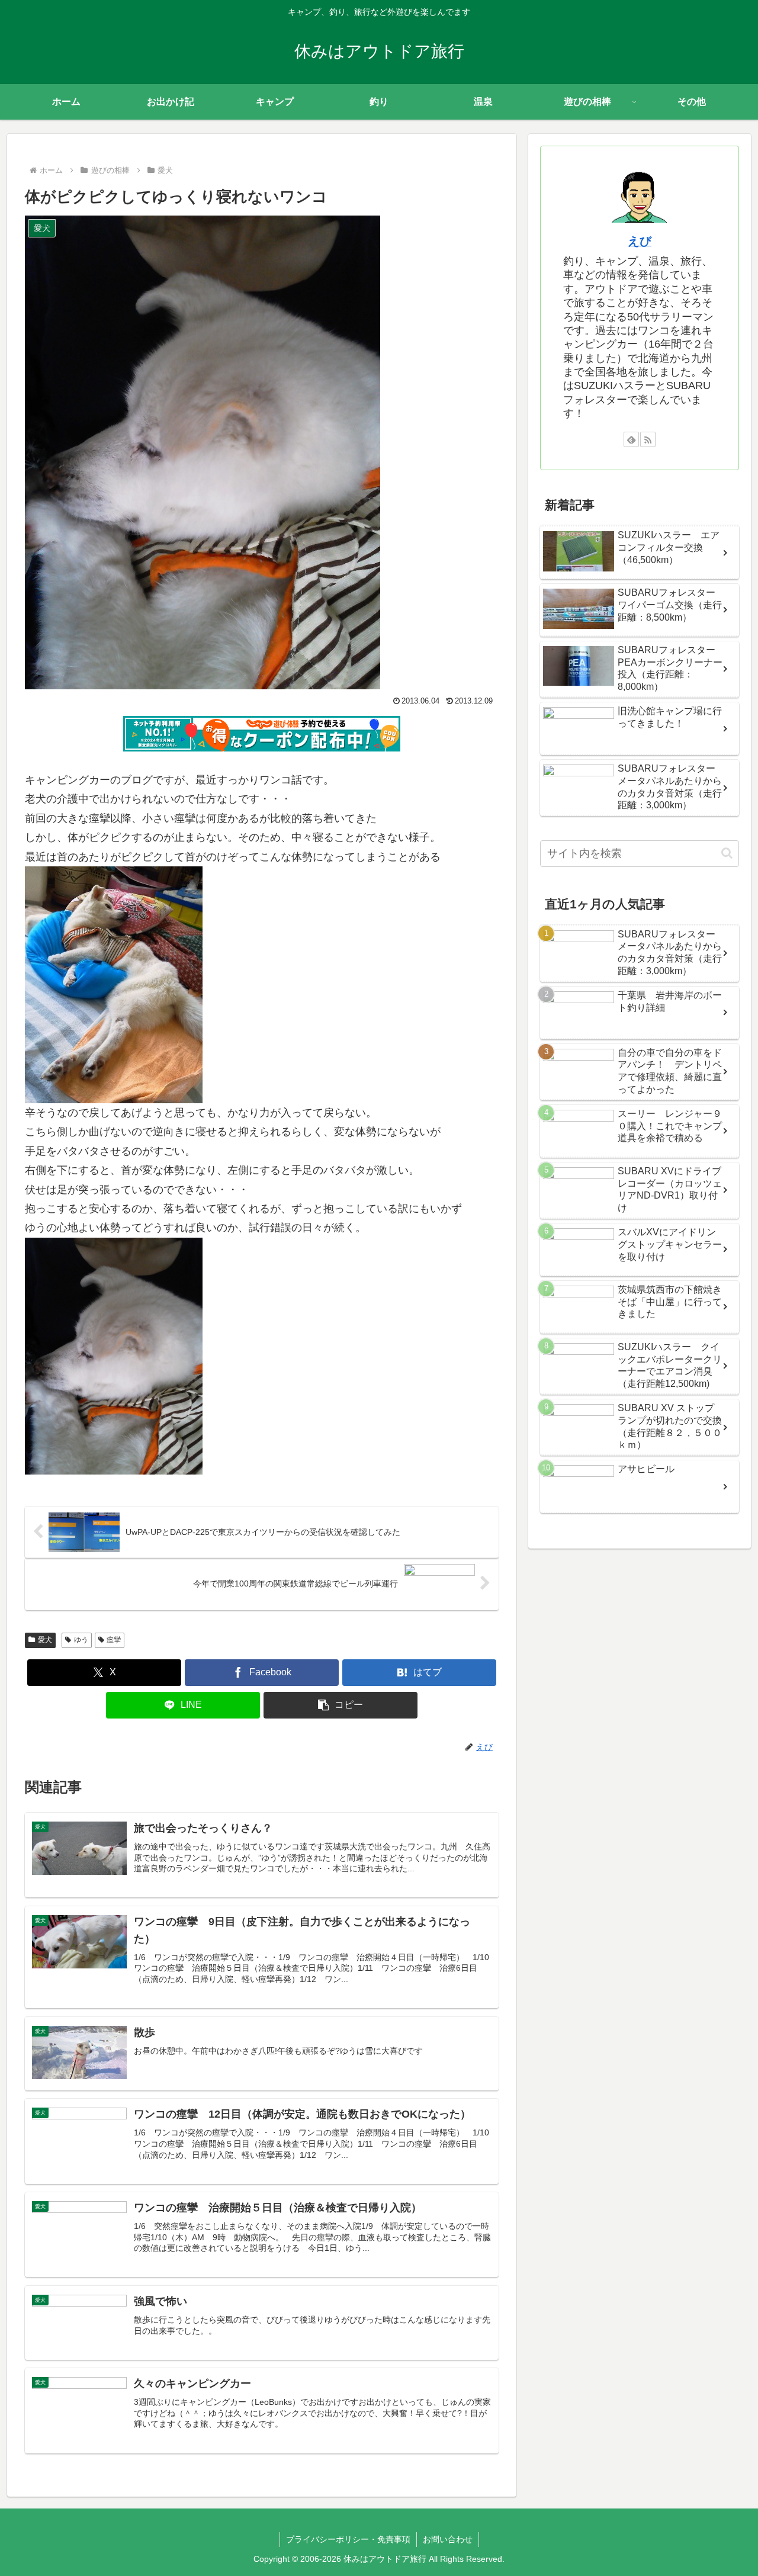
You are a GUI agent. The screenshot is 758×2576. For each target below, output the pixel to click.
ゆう (81, 1640)
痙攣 (114, 1640)
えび (640, 241)
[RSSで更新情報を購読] (648, 439)
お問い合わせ (448, 2539)
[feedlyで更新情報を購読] (631, 439)
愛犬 (45, 1640)
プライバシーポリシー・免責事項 (348, 2539)
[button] (341, 1705)
